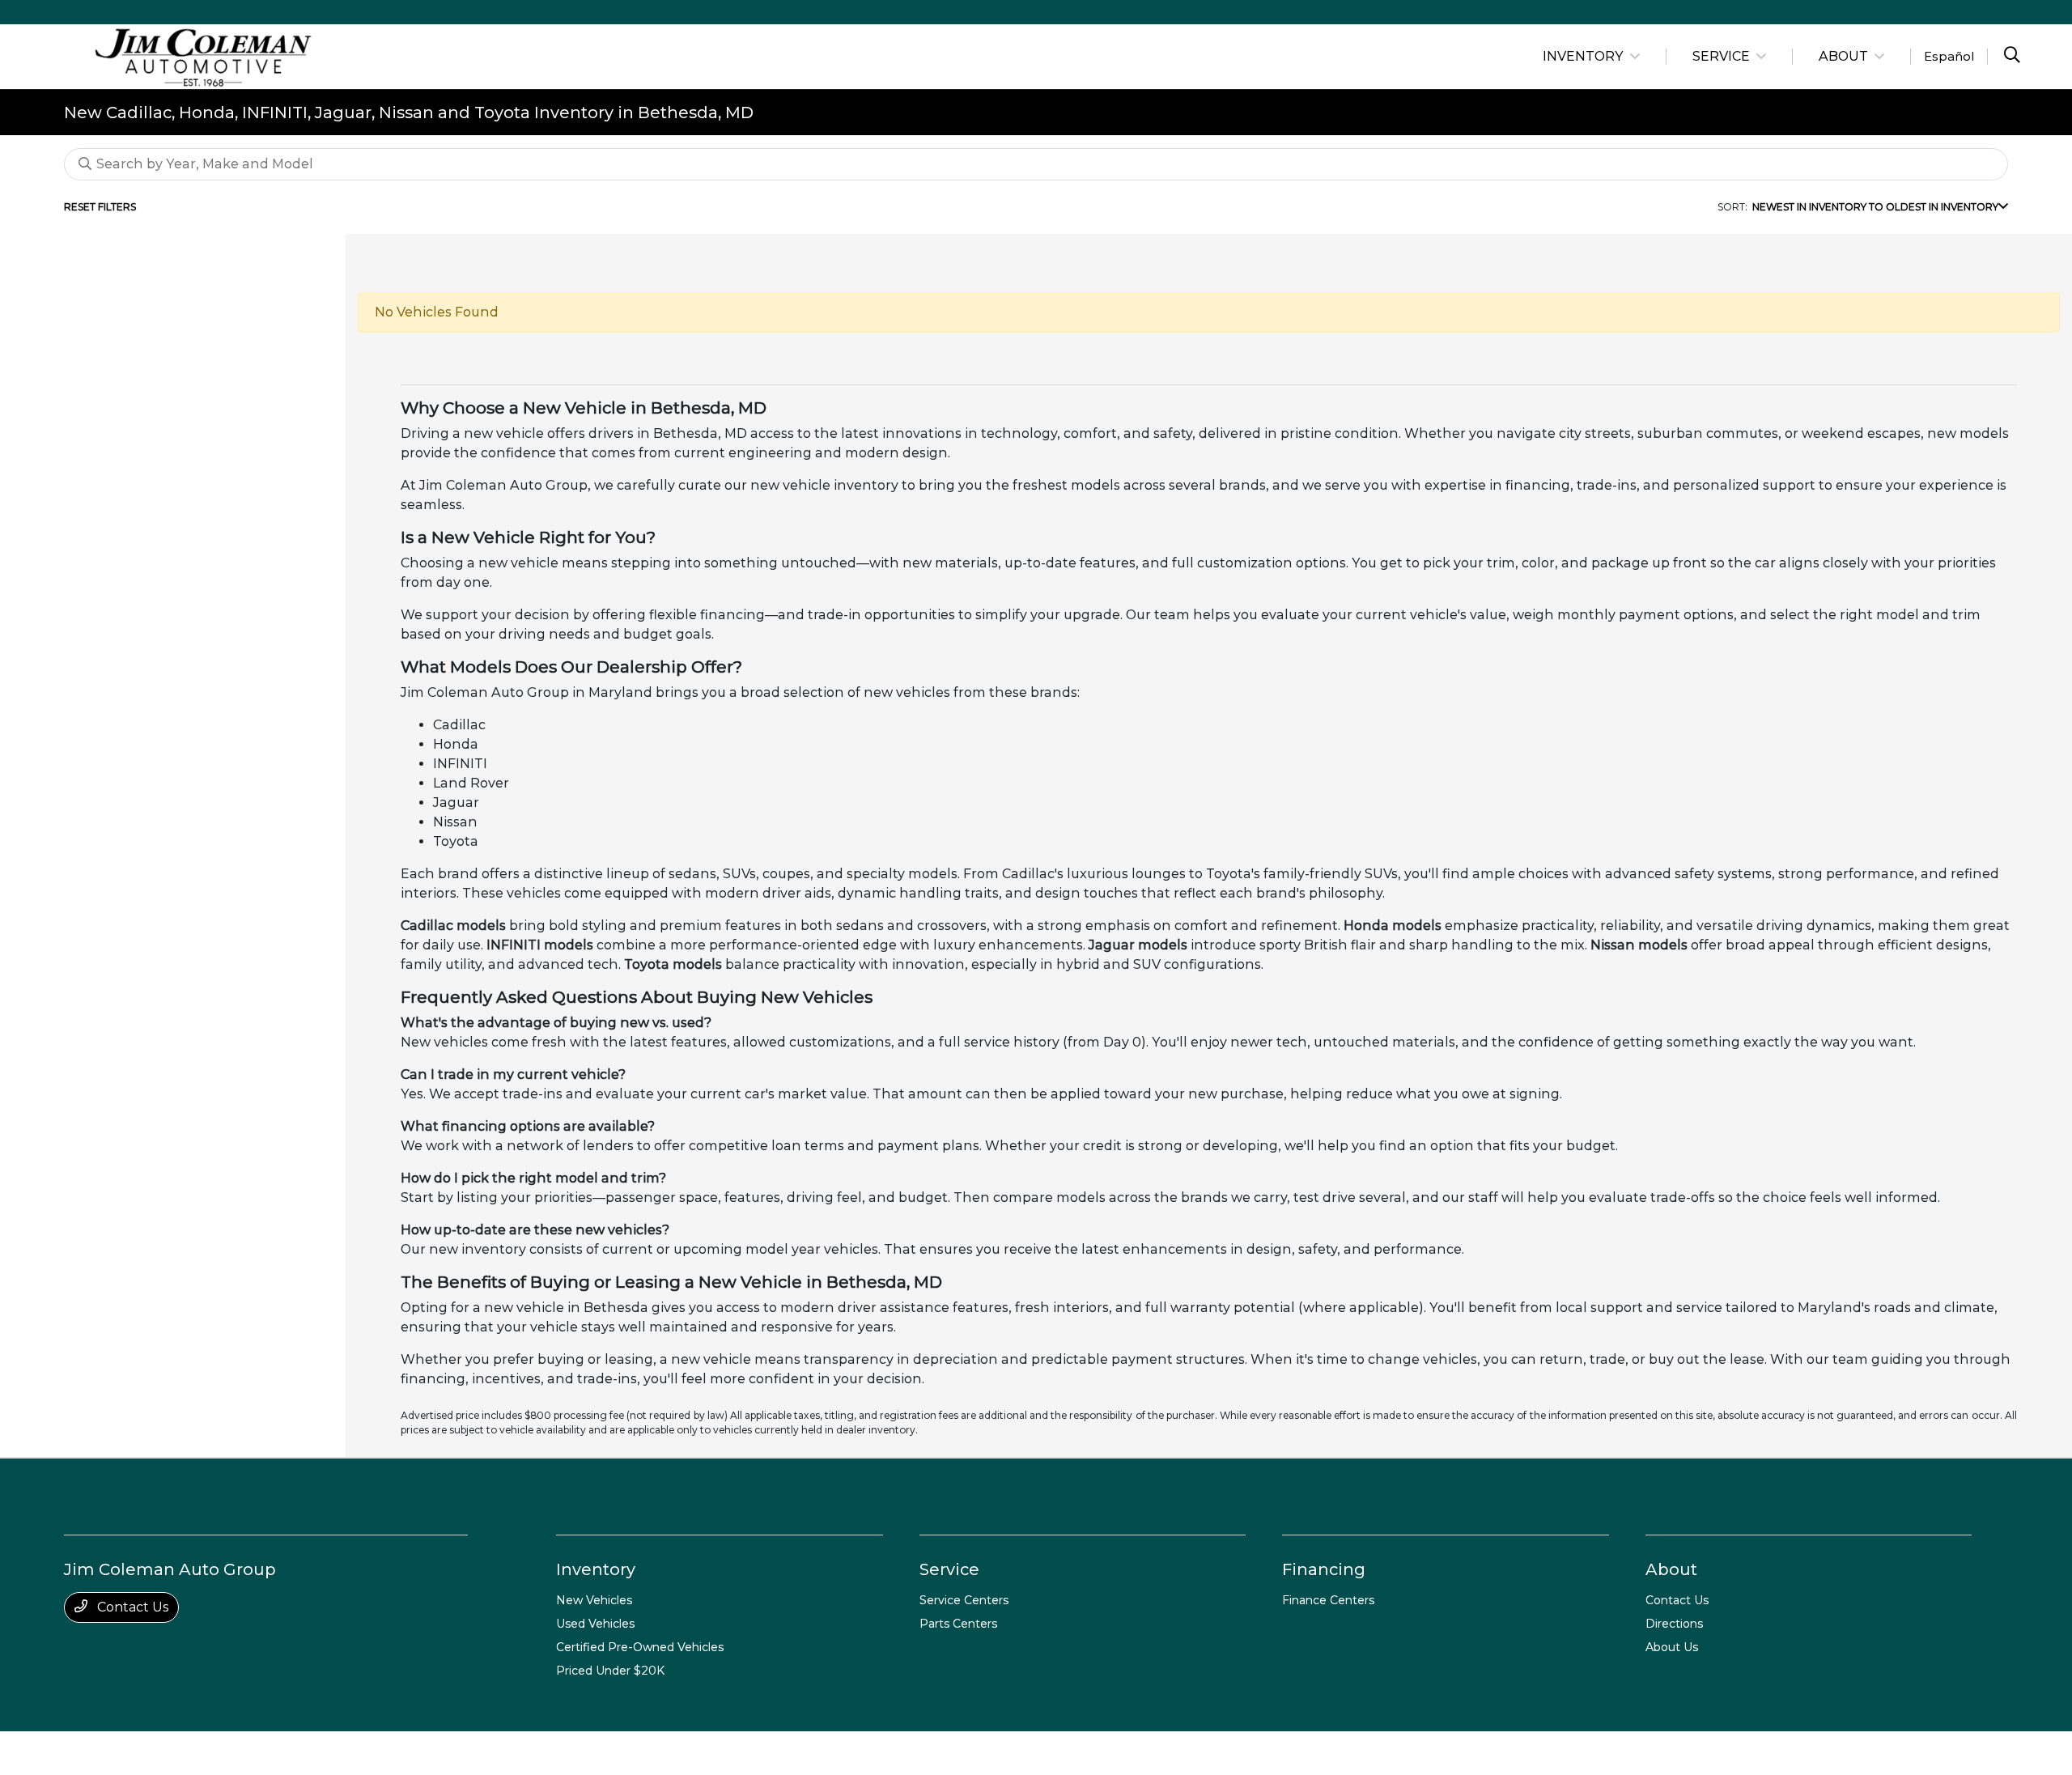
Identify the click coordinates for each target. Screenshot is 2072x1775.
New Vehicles (594, 1600)
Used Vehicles (595, 1624)
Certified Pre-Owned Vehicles (640, 1647)
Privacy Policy (229, 1753)
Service (949, 1569)
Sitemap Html (421, 1753)
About (1671, 1569)
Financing (1324, 1569)
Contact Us (131, 1607)
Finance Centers (1328, 1600)
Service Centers (964, 1600)
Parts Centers (958, 1624)
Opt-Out (542, 1753)
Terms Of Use (303, 1753)
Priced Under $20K (610, 1671)
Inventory (596, 1569)
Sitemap (361, 1753)
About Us (1672, 1647)
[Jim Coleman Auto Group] (203, 55)
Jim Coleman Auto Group (126, 1753)
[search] (2012, 57)
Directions (1674, 1624)
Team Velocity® (1781, 1754)
